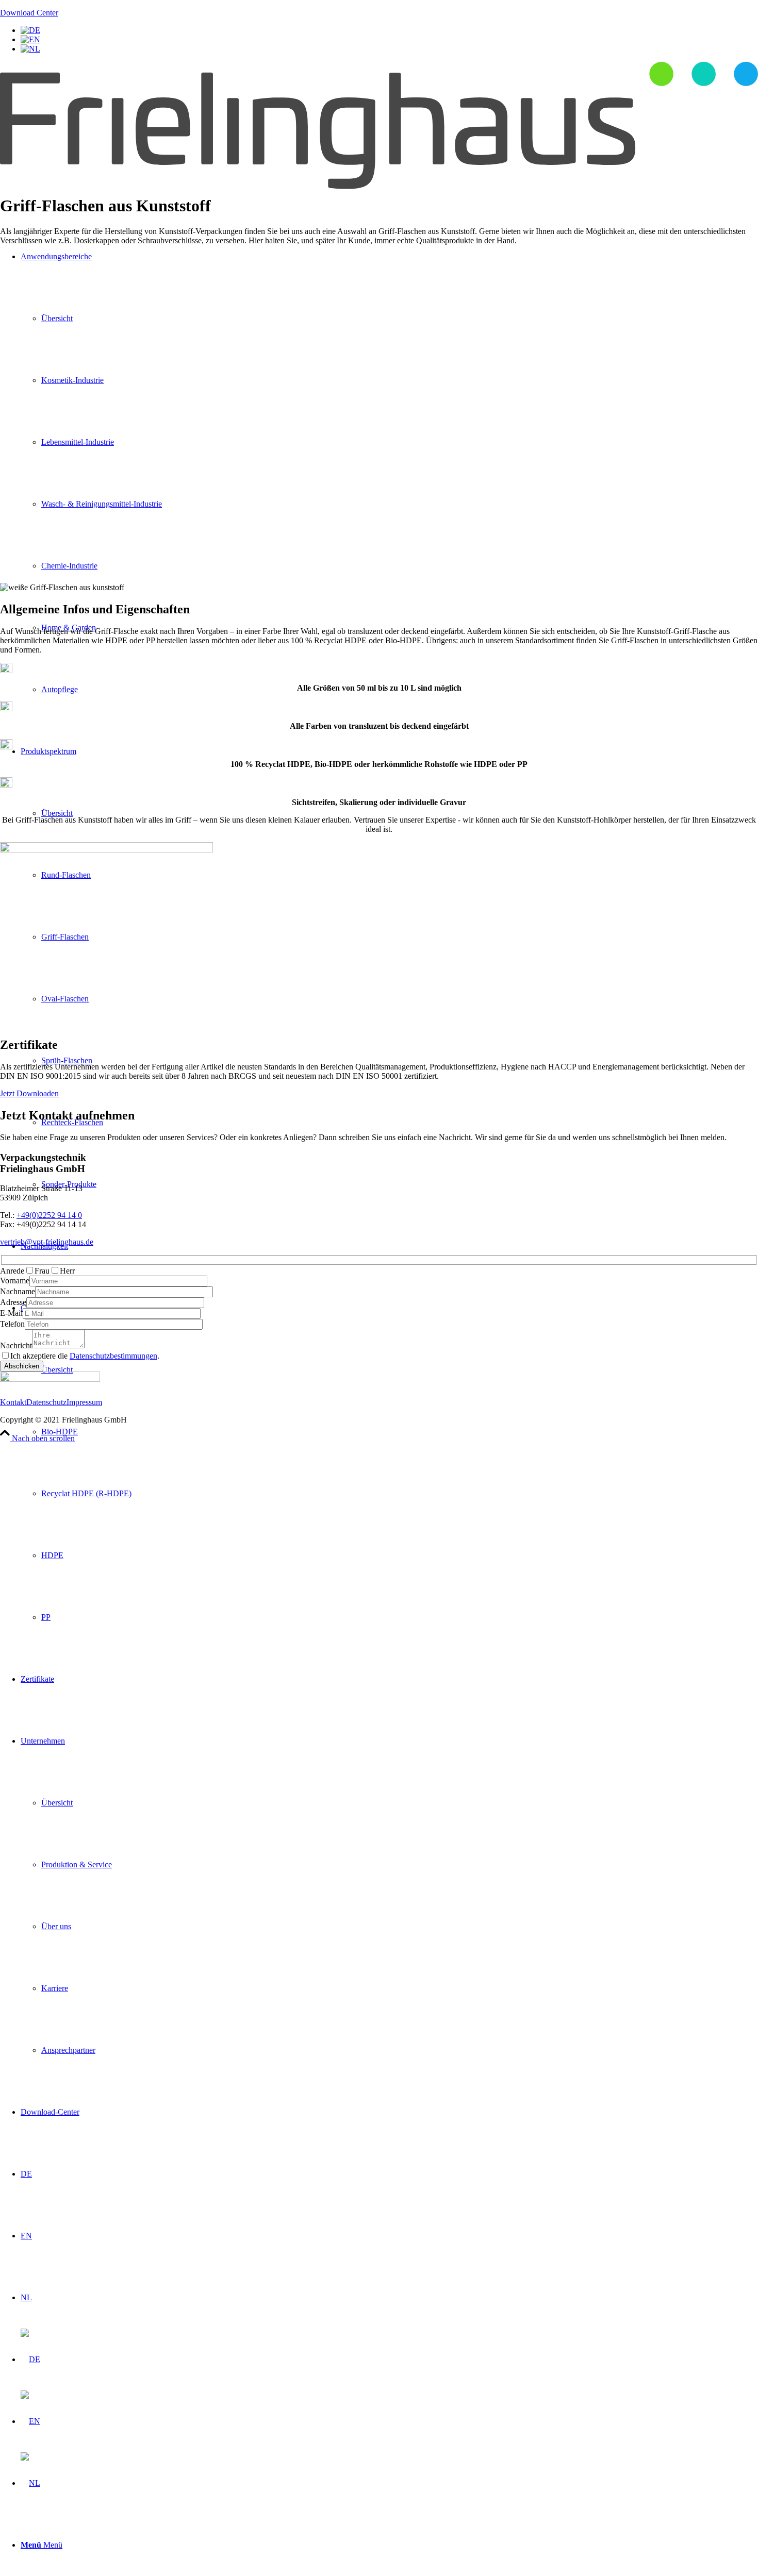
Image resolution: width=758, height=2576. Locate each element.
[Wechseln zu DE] (30, 30)
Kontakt (13, 1402)
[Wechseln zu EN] (30, 39)
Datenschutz (46, 1402)
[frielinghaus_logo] (379, 186)
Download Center (29, 13)
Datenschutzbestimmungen (113, 1356)
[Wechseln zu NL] (30, 49)
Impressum (84, 1402)
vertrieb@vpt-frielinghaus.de (47, 1242)
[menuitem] (389, 1463)
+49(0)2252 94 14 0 (49, 1215)
